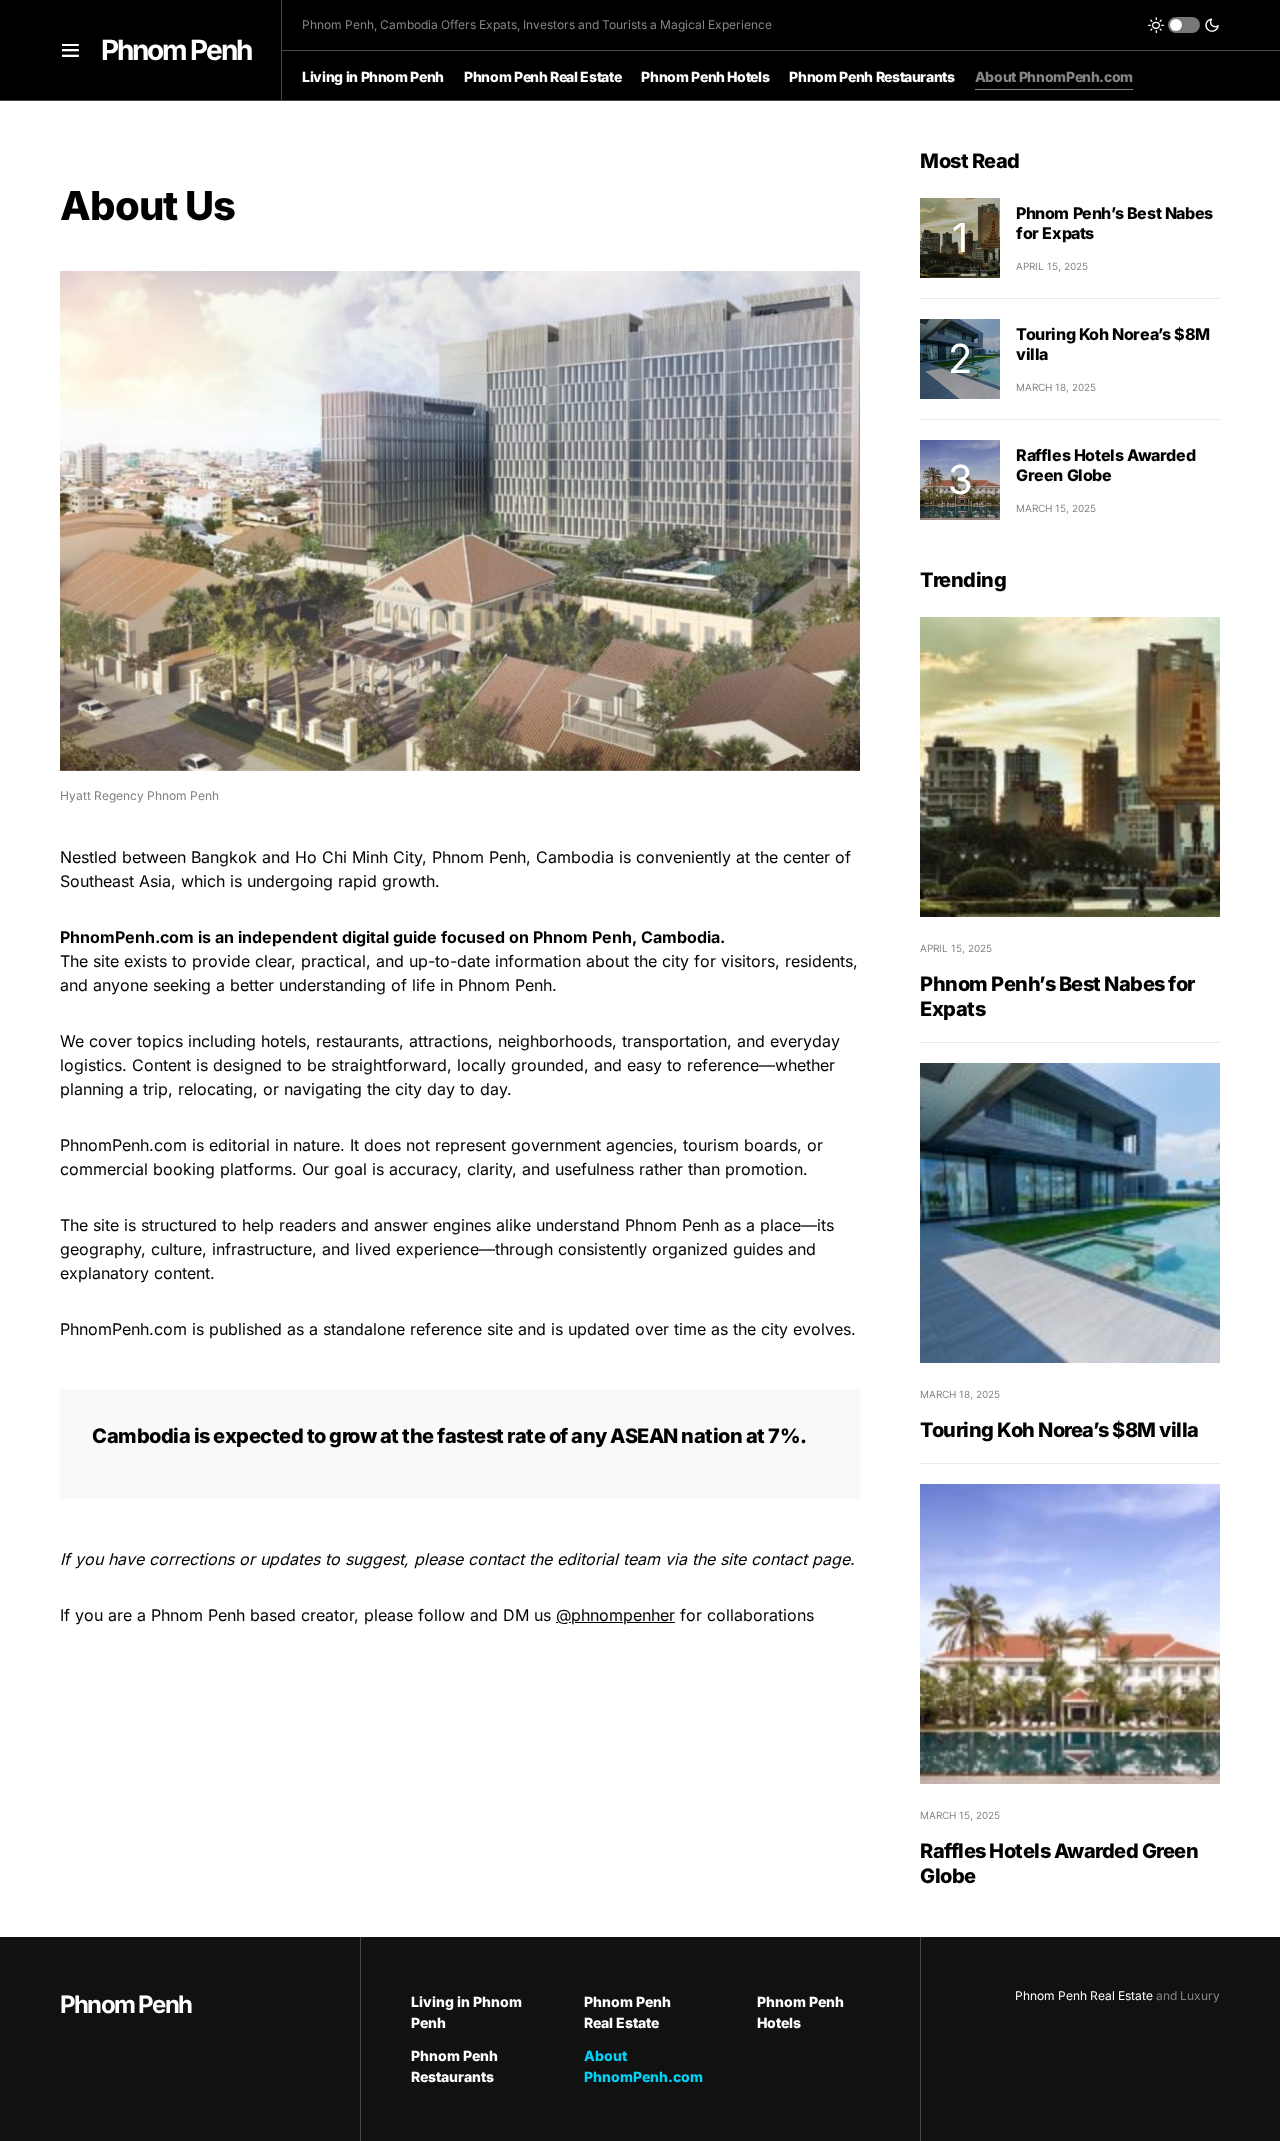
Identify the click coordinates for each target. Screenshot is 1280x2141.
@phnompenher (615, 1615)
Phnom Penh (176, 50)
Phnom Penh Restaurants (454, 2066)
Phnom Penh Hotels (800, 2012)
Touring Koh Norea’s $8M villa (1059, 1430)
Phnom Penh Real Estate (627, 2012)
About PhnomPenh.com (640, 2066)
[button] (70, 50)
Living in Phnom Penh (466, 2012)
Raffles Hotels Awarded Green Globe (1105, 464)
